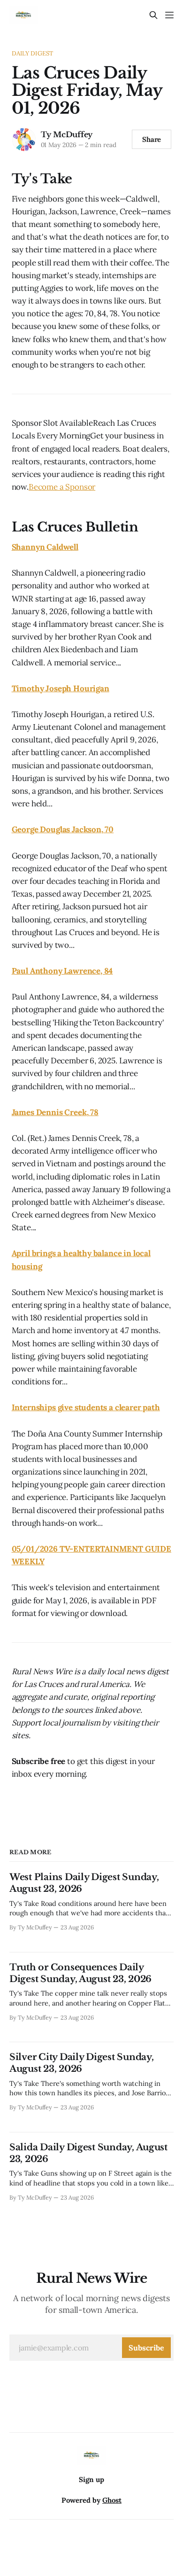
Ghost (112, 2500)
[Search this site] (153, 15)
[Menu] (169, 15)
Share (152, 139)
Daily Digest (33, 53)
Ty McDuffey (67, 134)
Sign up (91, 2479)
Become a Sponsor (62, 487)
